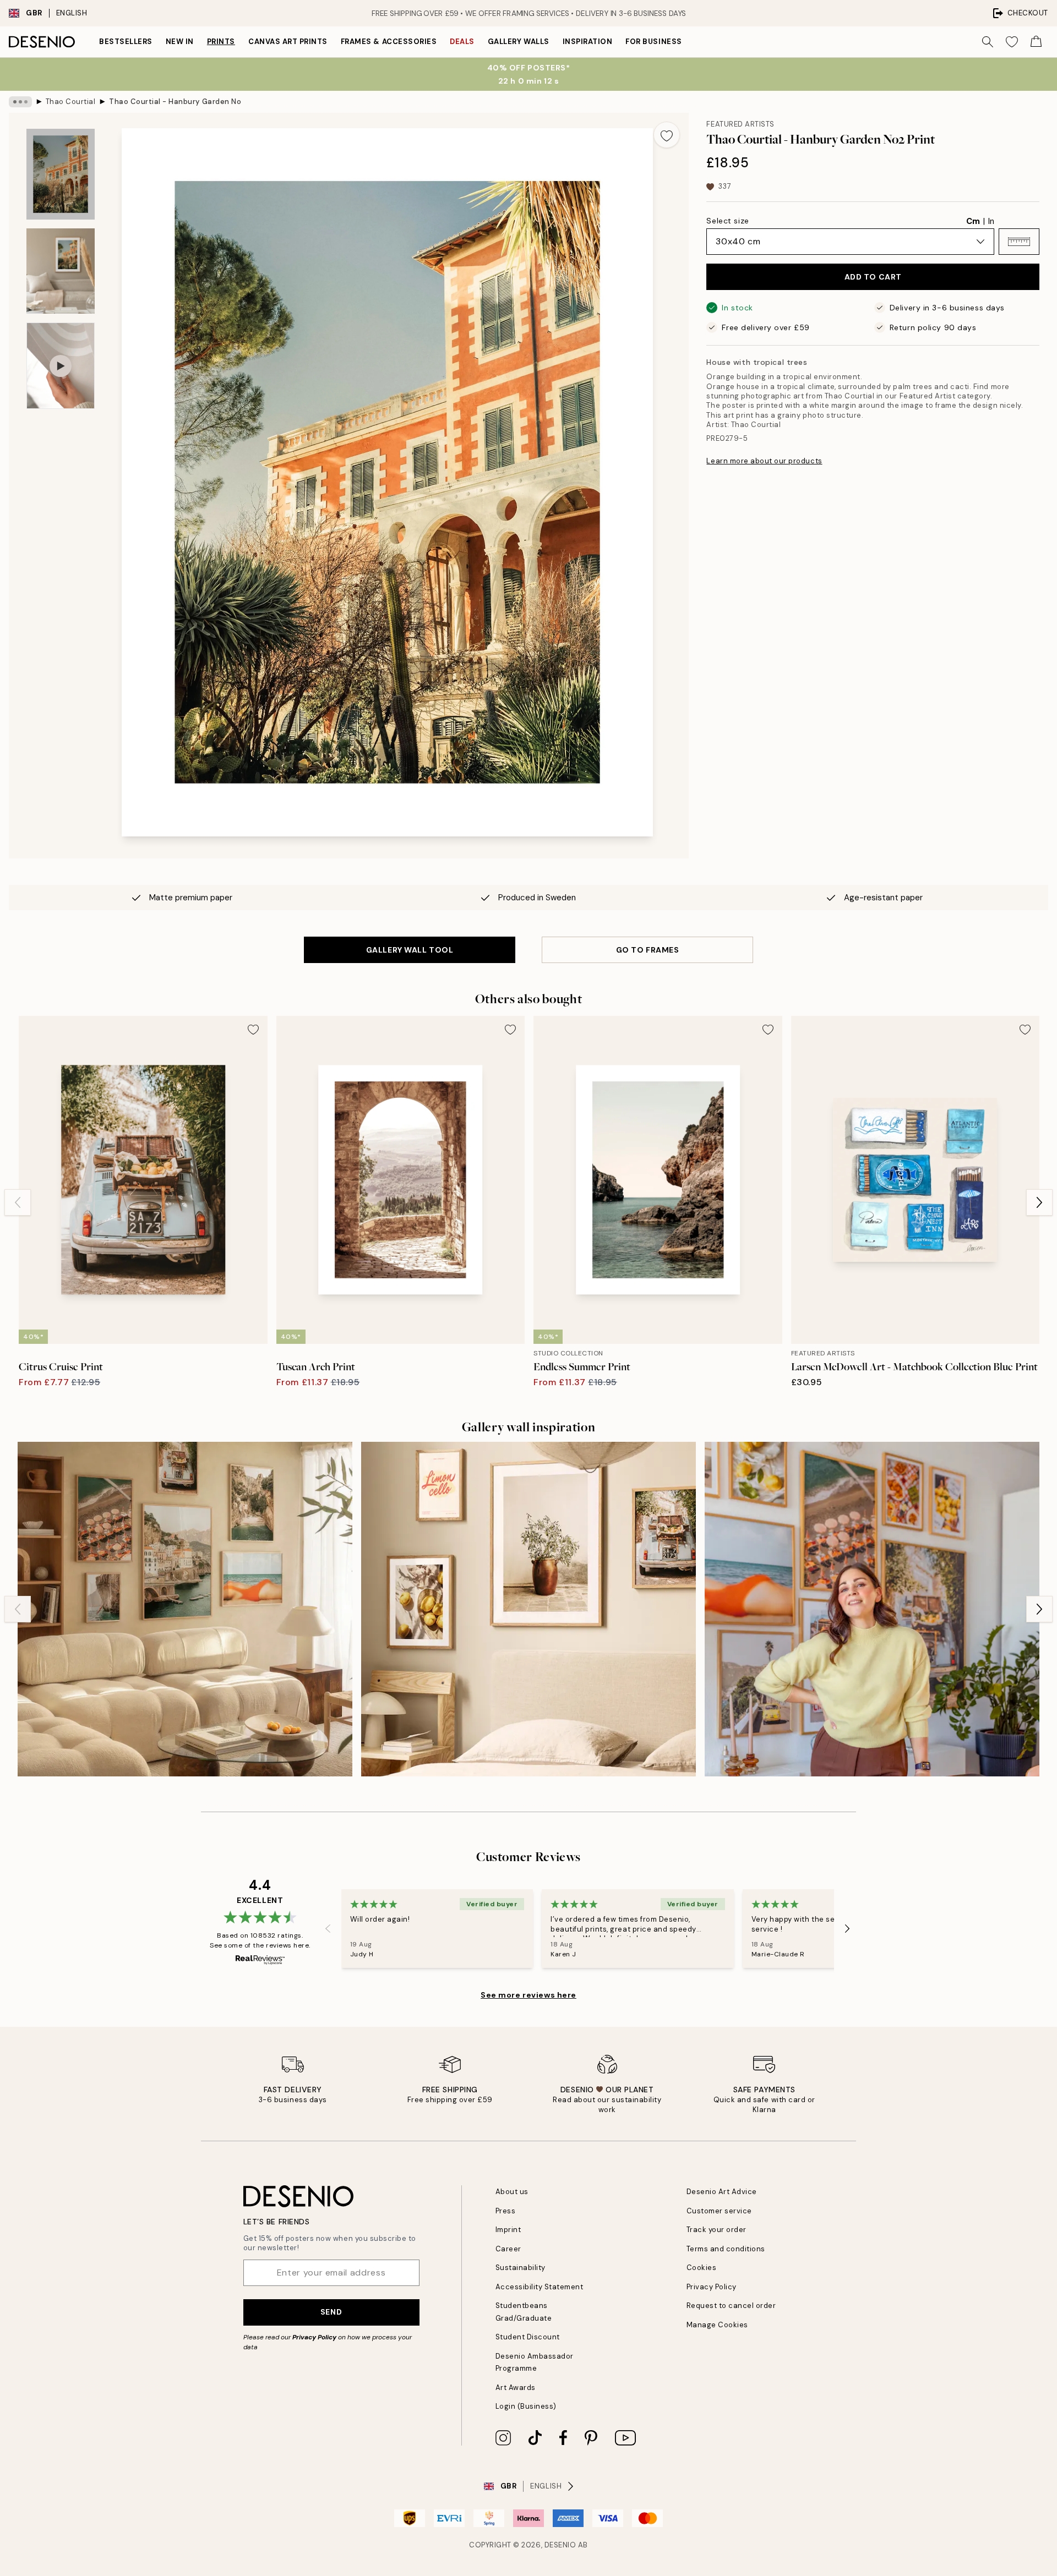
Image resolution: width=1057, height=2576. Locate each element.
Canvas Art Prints (288, 42)
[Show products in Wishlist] (1012, 42)
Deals (462, 42)
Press (506, 2211)
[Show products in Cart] (1036, 42)
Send (331, 2312)
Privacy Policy (314, 2337)
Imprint (508, 2230)
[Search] (988, 42)
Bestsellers (126, 42)
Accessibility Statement (540, 2287)
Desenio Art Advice (722, 2192)
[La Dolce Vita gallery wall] (872, 1609)
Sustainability (521, 2268)
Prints (221, 42)
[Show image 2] (61, 271)
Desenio (560, 2545)
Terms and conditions (726, 2249)
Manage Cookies (717, 2325)
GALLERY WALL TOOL (410, 950)
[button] (1019, 242)
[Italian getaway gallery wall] (185, 1609)
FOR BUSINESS (653, 42)
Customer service (719, 2211)
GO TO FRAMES (648, 950)
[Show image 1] (61, 174)
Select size (728, 221)
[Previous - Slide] (18, 1202)
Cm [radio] (973, 221)
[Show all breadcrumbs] (20, 102)
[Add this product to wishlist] (667, 135)
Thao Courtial (71, 102)
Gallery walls (519, 42)
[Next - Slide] (1039, 1202)
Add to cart (873, 277)
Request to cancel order (731, 2306)
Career (508, 2249)
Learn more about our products (764, 461)
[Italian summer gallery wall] (528, 1609)
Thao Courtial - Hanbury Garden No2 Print (175, 102)
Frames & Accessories (389, 42)
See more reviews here (528, 1995)
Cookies (702, 2268)
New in (180, 42)
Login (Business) (526, 2406)
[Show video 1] (61, 366)
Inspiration (588, 42)
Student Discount (528, 2337)
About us (512, 2192)
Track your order (717, 2230)
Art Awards (516, 2388)
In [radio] (991, 221)
